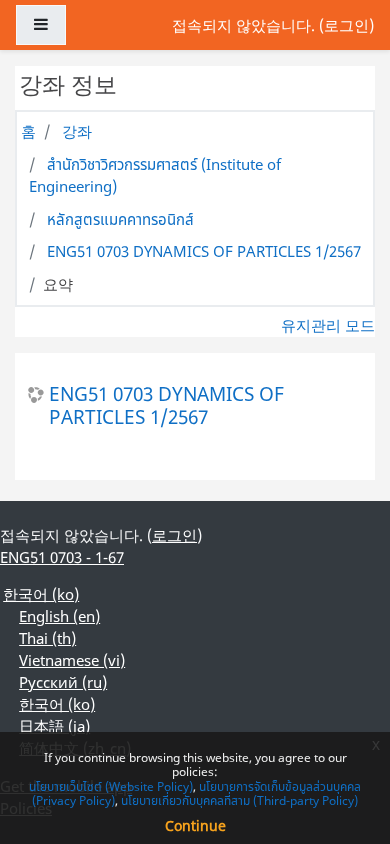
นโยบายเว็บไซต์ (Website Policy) (111, 786)
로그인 (346, 25)
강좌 (77, 131)
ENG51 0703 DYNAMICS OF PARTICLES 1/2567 (204, 251)
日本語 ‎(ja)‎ (54, 726)
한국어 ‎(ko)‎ (41, 594)
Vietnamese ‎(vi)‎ (72, 660)
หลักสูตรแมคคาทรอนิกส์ (120, 219)
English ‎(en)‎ (59, 616)
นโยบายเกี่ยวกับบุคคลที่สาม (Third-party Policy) (239, 800)
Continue (195, 825)
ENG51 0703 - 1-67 (62, 557)
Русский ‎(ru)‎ (63, 682)
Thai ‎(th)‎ (47, 638)
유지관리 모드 (328, 325)
